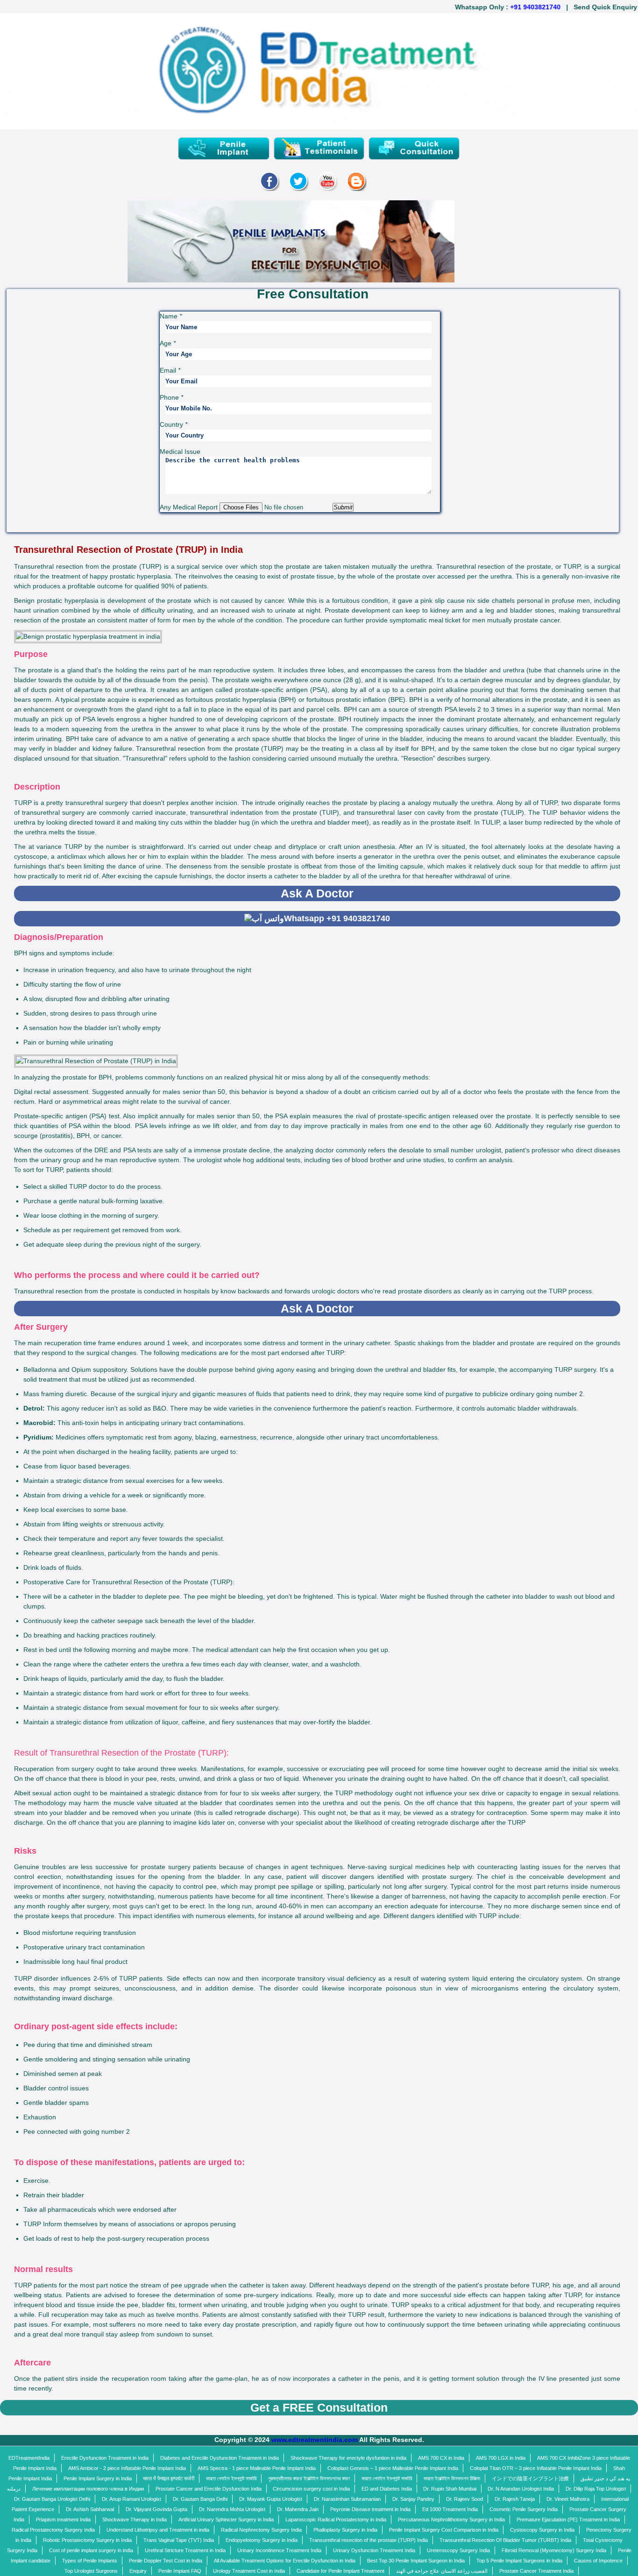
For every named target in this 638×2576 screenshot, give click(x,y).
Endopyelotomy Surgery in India (262, 2540)
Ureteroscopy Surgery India (458, 2550)
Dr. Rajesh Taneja (515, 2499)
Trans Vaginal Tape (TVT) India (179, 2540)
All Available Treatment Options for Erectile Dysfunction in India (285, 2561)
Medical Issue (180, 452)
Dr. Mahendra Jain (298, 2509)
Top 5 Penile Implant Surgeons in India (519, 2561)
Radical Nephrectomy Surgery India (261, 2530)
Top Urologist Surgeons (91, 2571)
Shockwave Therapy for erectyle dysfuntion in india (348, 2458)
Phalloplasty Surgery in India (345, 2530)
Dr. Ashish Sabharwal (90, 2509)
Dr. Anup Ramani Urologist (131, 2499)
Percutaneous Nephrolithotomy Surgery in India (451, 2520)
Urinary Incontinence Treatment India (279, 2550)
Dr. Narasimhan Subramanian (347, 2499)
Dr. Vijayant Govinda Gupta (156, 2509)
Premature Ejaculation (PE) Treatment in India (568, 2520)
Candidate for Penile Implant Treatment (340, 2571)
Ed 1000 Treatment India (450, 2509)
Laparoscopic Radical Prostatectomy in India (336, 2520)
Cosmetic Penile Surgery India (524, 2509)
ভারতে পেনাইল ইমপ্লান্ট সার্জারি (231, 2478)
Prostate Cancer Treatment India (536, 2571)
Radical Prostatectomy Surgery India (53, 2530)
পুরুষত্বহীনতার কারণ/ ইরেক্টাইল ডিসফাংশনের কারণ (309, 2478)
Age (168, 343)
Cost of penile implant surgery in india (91, 2550)
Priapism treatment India (63, 2520)
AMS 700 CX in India (441, 2458)
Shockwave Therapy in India (135, 2520)
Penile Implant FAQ (180, 2571)
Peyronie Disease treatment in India (370, 2509)
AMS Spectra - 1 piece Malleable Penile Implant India (257, 2468)
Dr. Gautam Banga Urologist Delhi (52, 2499)
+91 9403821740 (516, 7)
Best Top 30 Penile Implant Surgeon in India (416, 2561)
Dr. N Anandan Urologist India (521, 2489)
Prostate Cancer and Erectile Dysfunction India (209, 2489)
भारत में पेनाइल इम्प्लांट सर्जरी (169, 2478)
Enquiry (138, 2571)
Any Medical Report (190, 507)
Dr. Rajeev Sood (464, 2499)
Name (171, 316)
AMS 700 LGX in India (501, 2458)
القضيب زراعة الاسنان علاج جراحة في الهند (442, 2571)
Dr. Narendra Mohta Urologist (232, 2509)
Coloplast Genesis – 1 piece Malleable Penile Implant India (393, 2468)
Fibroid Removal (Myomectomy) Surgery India (554, 2550)
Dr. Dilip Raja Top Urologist (596, 2489)
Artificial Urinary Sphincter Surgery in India (226, 2520)
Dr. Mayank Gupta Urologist (271, 2499)
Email (170, 370)
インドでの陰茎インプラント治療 (530, 2478)
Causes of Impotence (598, 2561)
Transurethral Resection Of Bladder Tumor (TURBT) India (505, 2540)
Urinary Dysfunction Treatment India (374, 2550)
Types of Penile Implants (90, 2561)
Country (174, 424)
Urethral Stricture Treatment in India (185, 2550)
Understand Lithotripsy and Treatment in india (158, 2530)
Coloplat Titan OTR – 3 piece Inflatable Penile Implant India (536, 2468)
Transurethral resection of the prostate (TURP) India (369, 2540)
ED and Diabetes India (387, 2489)
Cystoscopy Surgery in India (542, 2530)
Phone (171, 397)
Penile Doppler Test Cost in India (166, 2561)
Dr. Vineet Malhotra (568, 2499)
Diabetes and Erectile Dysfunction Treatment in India (220, 2458)
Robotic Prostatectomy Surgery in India (87, 2540)
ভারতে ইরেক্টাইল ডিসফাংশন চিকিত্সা (452, 2478)
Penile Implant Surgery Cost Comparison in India (444, 2530)
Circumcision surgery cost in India (311, 2489)
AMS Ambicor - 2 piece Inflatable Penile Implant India (127, 2468)
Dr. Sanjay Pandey (413, 2499)
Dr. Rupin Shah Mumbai (450, 2489)
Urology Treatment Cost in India (249, 2571)
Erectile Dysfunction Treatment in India (105, 2458)
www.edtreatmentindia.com (315, 2440)
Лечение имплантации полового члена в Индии (88, 2489)
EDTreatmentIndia (29, 2458)
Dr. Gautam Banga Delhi (200, 2499)
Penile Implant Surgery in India (98, 2478)
